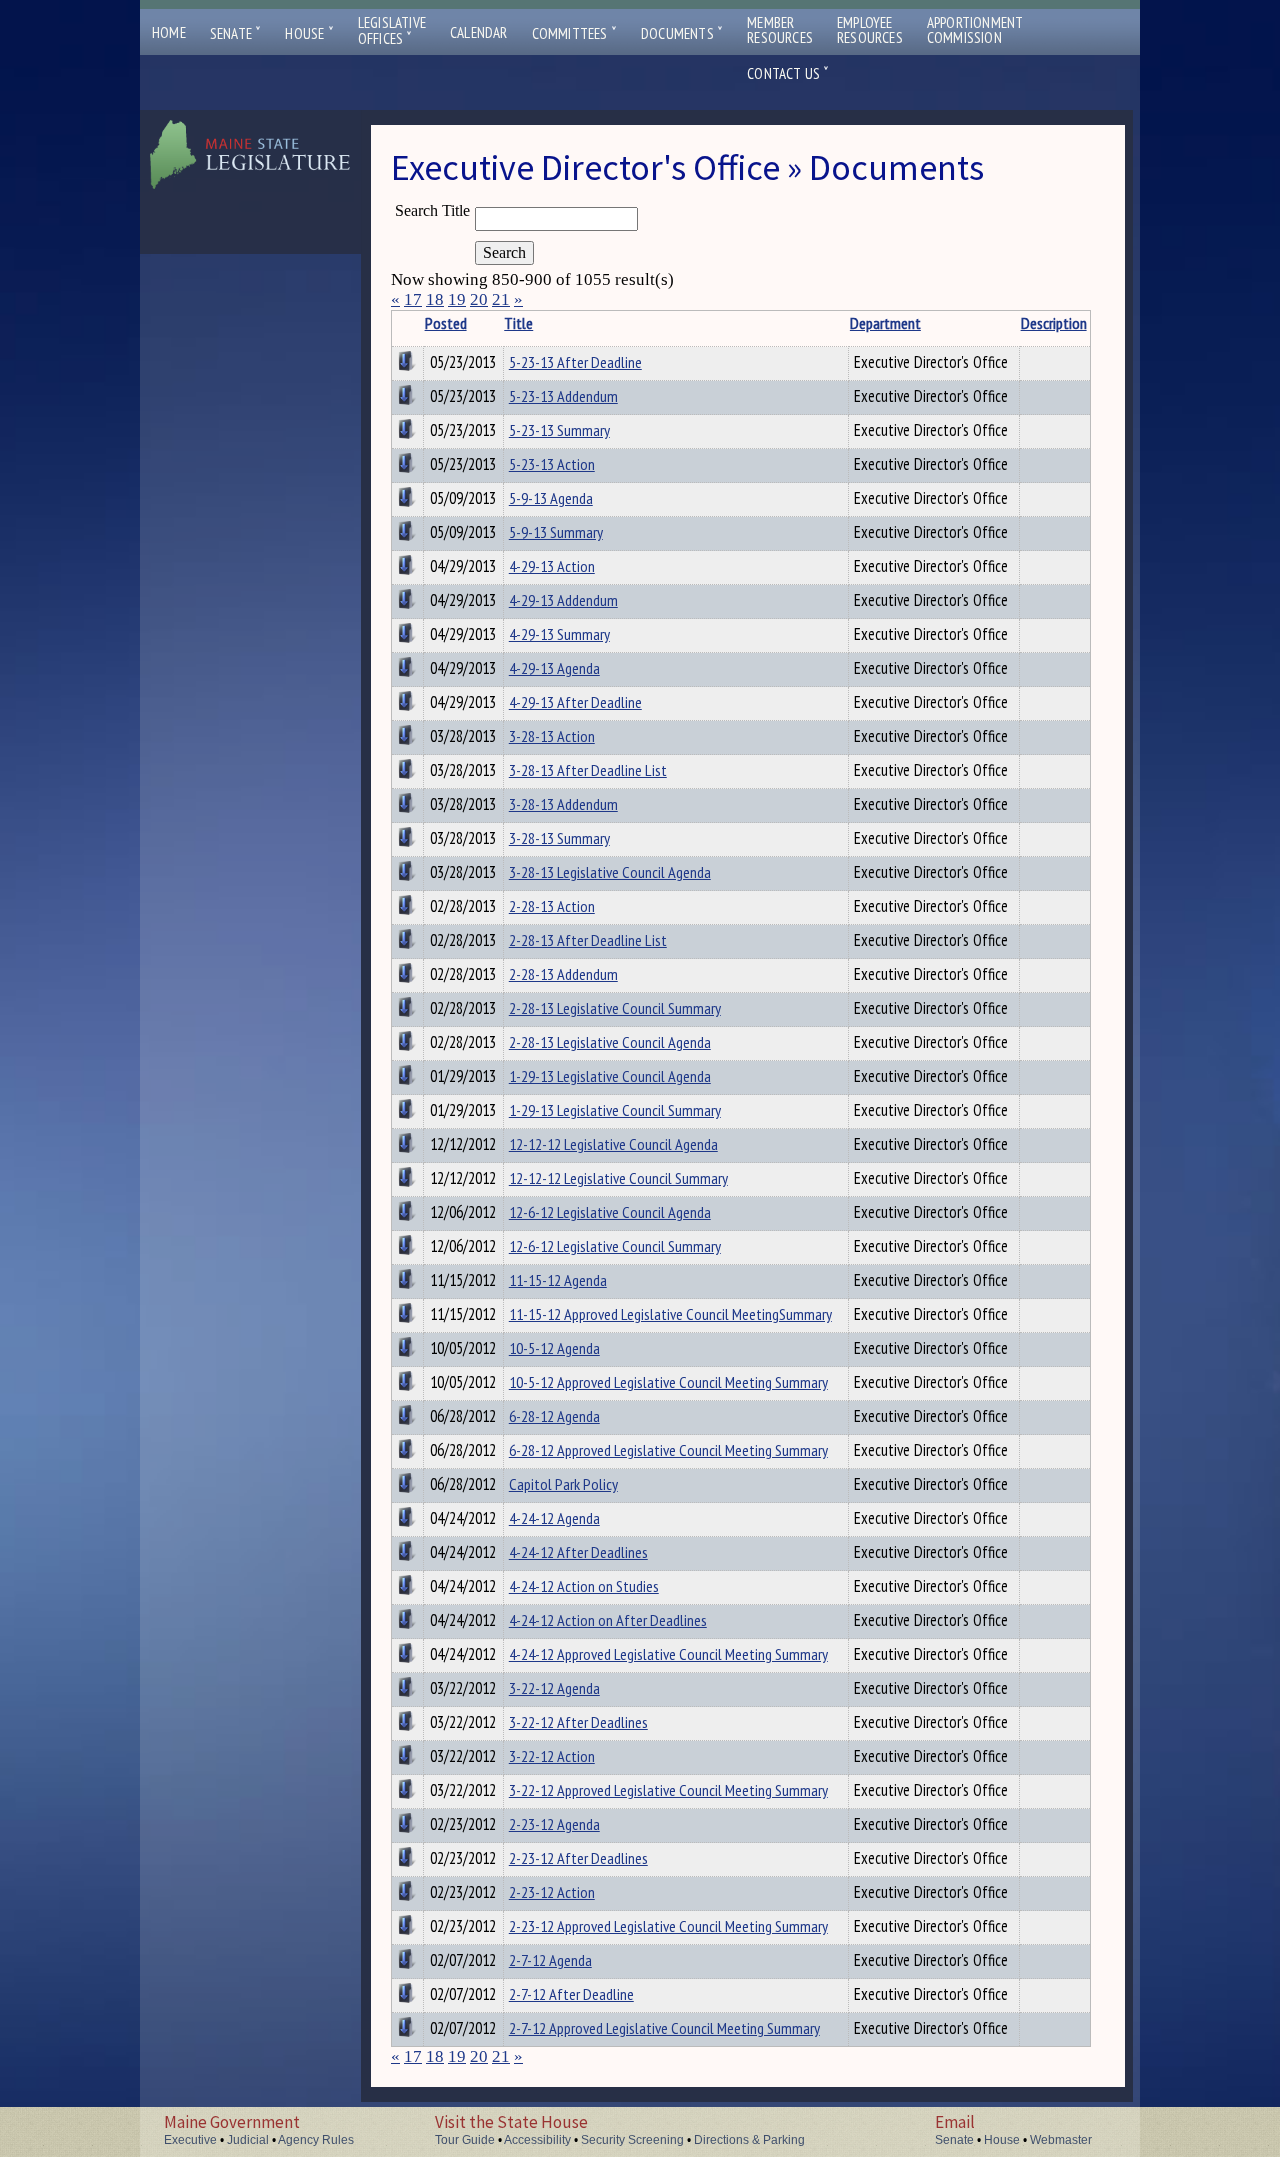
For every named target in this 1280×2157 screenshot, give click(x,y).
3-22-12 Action (552, 1756)
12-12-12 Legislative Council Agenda (613, 1144)
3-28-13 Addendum (563, 804)
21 (501, 299)
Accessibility (537, 2140)
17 (413, 299)
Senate (236, 33)
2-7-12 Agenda (550, 1960)
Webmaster (1061, 2140)
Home (169, 32)
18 (435, 299)
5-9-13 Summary (556, 532)
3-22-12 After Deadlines (578, 1722)
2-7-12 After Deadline (571, 1994)
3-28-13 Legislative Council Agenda (610, 872)
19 (457, 299)
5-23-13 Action (552, 464)
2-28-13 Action (552, 906)
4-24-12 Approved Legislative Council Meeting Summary (668, 1654)
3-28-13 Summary (559, 838)
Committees (574, 33)
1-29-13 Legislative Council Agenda (610, 1076)
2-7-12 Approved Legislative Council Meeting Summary (664, 2028)
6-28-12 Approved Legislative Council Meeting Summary (668, 1450)
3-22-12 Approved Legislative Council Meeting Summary (668, 1790)
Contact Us (788, 73)
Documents (682, 33)
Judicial (248, 2140)
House (309, 33)
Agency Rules (316, 2140)
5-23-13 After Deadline (575, 362)
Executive (190, 2140)
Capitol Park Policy (563, 1484)
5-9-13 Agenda (551, 498)
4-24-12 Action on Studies (584, 1586)
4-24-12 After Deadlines (578, 1552)
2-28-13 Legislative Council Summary (615, 1008)
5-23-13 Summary (559, 430)
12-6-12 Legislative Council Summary (615, 1246)
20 (479, 299)
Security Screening (632, 2140)
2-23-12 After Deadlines (578, 1858)
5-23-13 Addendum (563, 396)
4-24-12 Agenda (554, 1518)
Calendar (479, 32)
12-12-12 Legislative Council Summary (618, 1178)
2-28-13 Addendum (563, 974)
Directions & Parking (749, 2140)
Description (1054, 323)
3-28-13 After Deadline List (588, 770)
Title (518, 323)
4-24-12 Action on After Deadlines (608, 1620)
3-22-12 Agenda (554, 1688)
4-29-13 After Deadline (575, 702)
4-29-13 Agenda (554, 668)
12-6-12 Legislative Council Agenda (610, 1212)
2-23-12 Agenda (554, 1824)
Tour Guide (465, 2140)
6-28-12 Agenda (554, 1416)
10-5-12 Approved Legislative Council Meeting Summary (668, 1382)
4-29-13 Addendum (563, 600)
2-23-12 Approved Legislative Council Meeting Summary (668, 1926)
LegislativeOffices (392, 31)
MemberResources (780, 30)
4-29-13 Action (552, 566)
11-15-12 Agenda (558, 1280)
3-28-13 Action (552, 736)
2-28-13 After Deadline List (588, 940)
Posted (446, 323)
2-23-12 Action (552, 1892)
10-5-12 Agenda (554, 1348)
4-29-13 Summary (559, 634)
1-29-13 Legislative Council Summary (615, 1110)
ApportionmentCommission (975, 30)
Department (885, 323)
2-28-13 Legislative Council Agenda (610, 1042)
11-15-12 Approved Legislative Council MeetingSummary (670, 1314)
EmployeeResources (870, 30)
